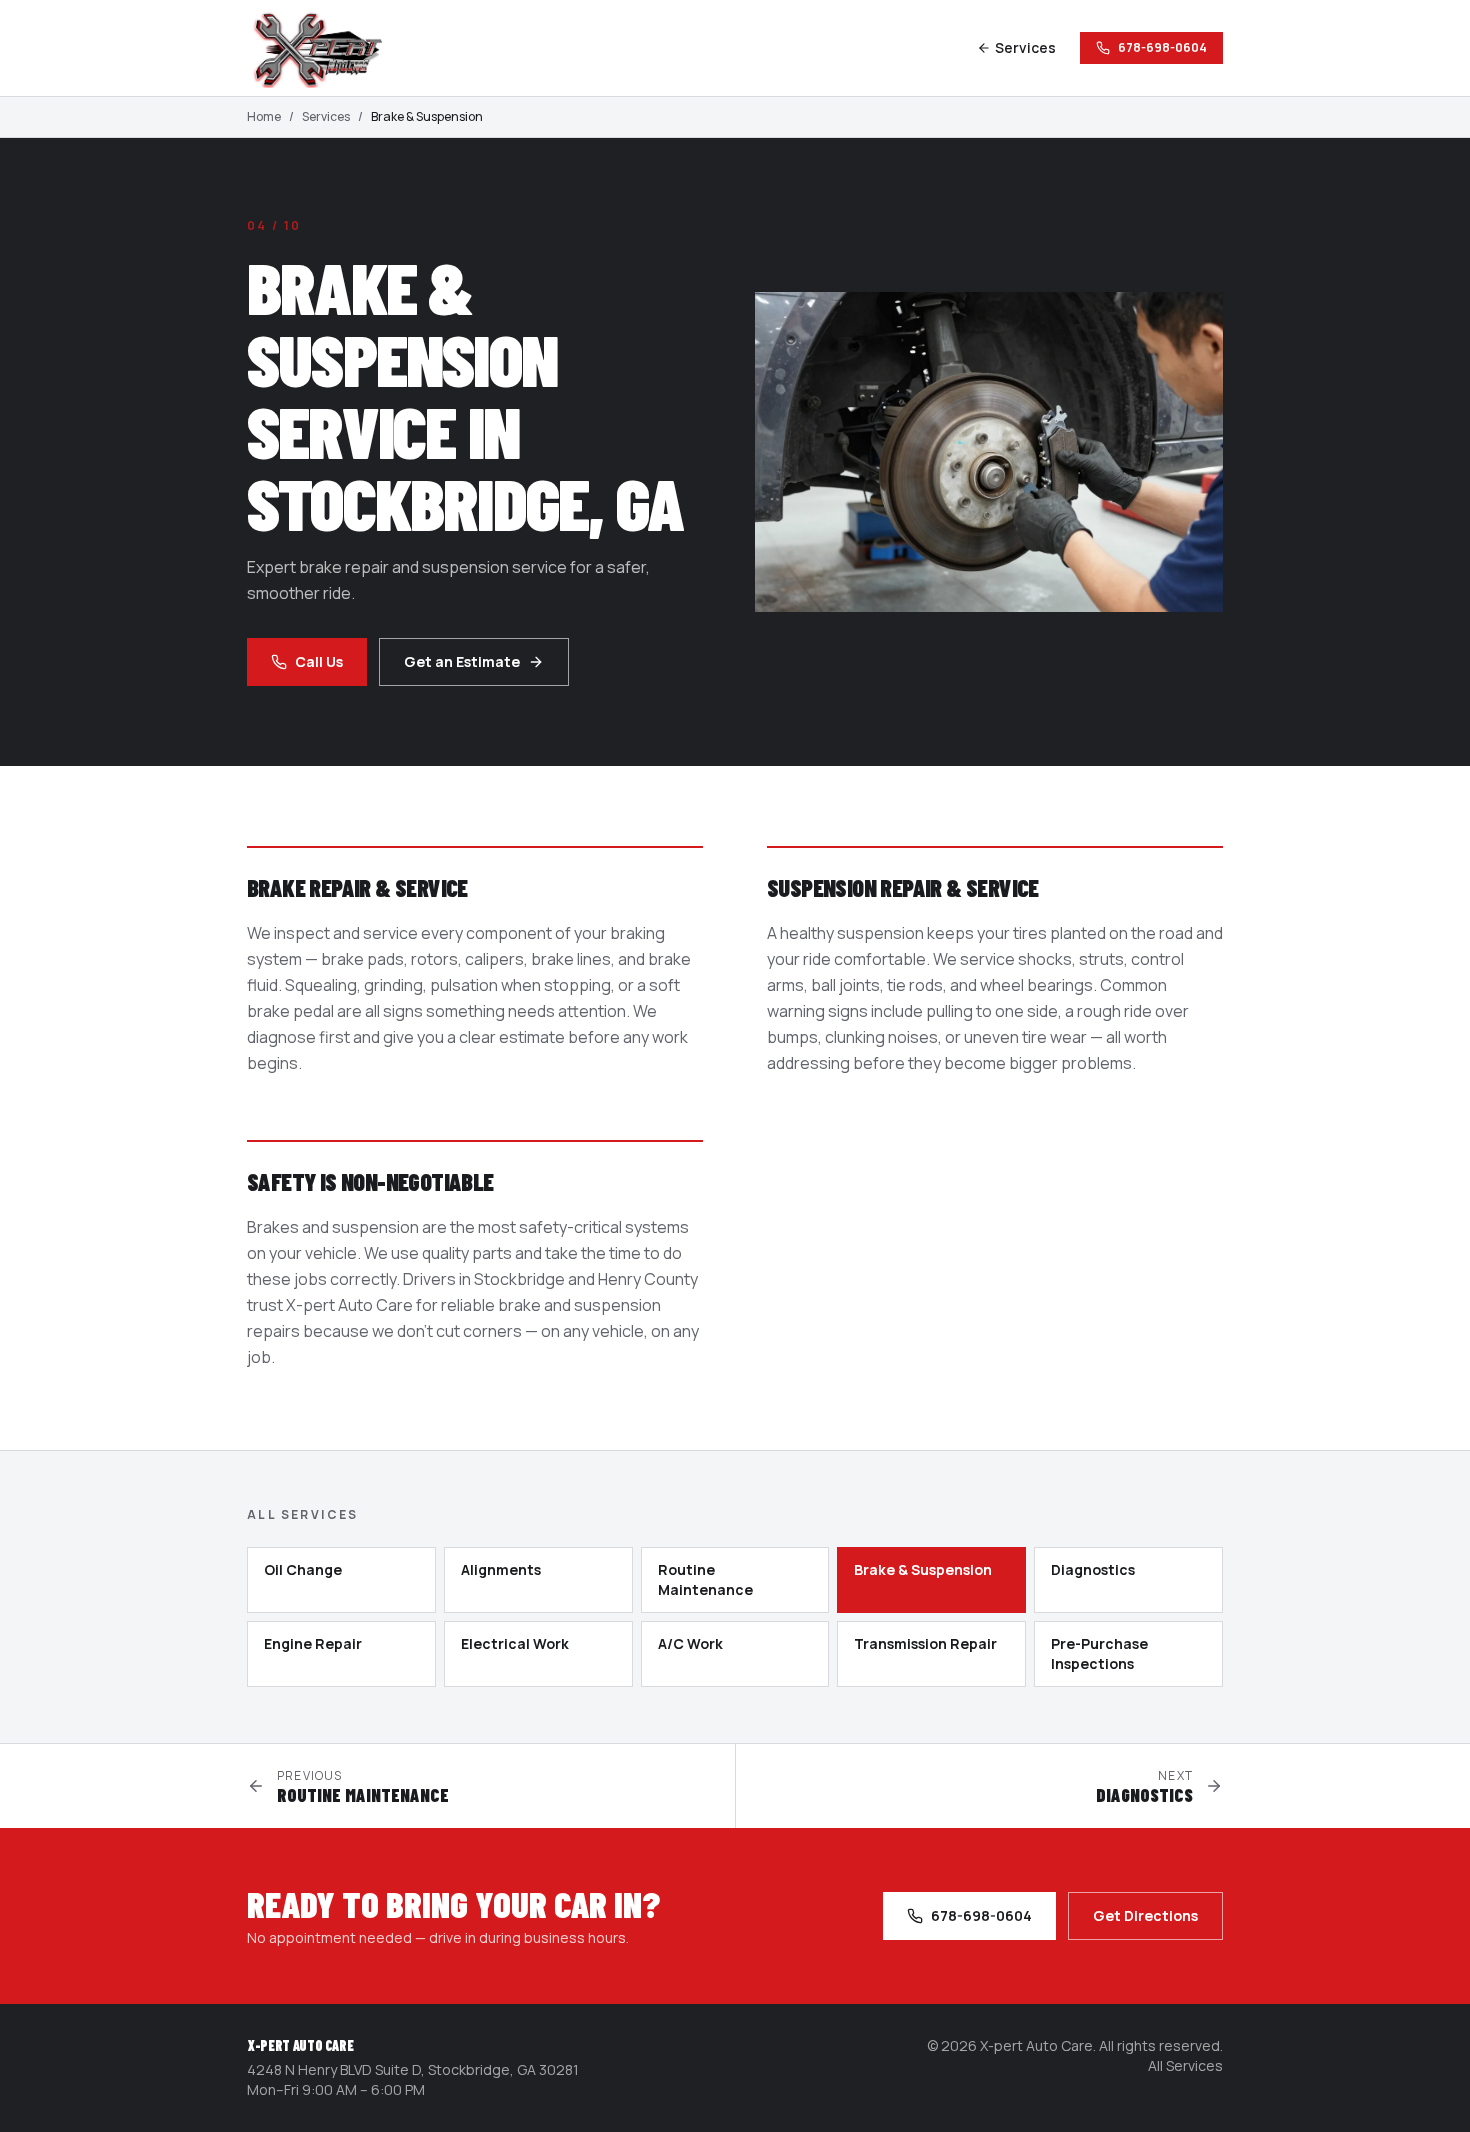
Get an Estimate (462, 661)
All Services (1185, 2065)
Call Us (319, 661)
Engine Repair (313, 1643)
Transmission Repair (925, 1643)
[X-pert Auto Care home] (327, 48)
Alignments (501, 1569)
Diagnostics (1093, 1569)
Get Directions (1145, 1915)
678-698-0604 (1162, 47)
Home (264, 117)
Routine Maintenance (705, 1579)
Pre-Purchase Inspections (1099, 1653)
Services (1025, 47)
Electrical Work (515, 1643)
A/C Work (690, 1643)
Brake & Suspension (923, 1569)
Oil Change (303, 1569)
